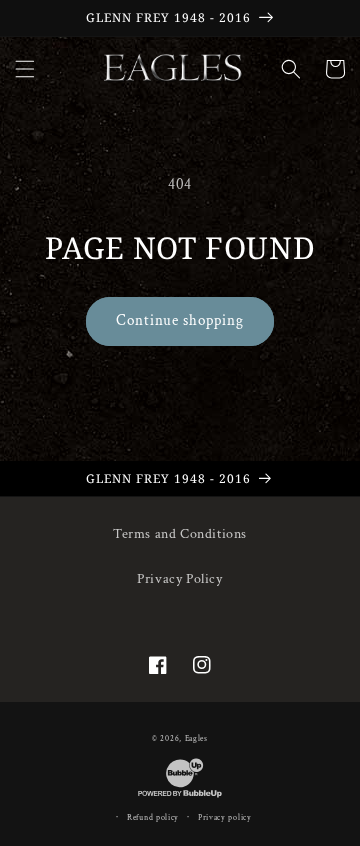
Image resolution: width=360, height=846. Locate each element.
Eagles (196, 738)
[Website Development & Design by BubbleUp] (180, 797)
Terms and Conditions (180, 534)
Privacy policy (225, 817)
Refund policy (153, 817)
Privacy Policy (179, 579)
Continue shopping (180, 320)
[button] (25, 69)
